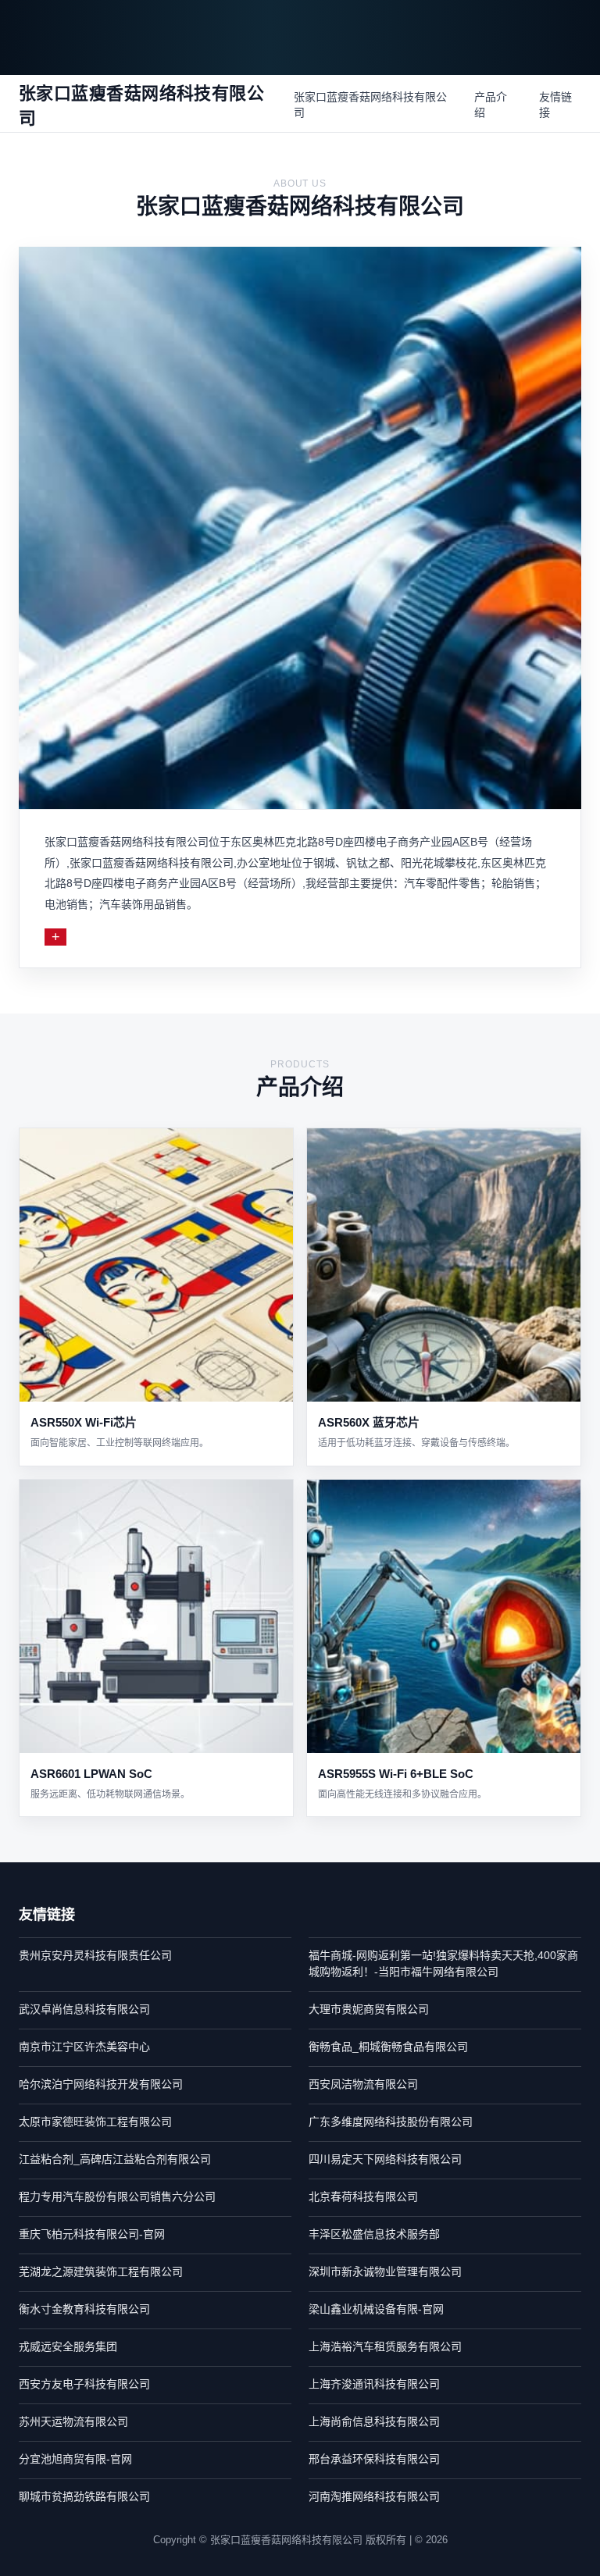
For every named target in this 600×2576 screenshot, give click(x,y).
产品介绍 (491, 105)
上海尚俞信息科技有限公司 (374, 2421)
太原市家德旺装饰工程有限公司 (95, 2122)
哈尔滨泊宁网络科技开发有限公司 (101, 2084)
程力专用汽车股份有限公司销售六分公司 (117, 2197)
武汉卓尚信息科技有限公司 (84, 2009)
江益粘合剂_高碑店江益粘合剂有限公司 (115, 2159)
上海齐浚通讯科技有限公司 (374, 2384)
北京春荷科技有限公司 (363, 2197)
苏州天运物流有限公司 (73, 2421)
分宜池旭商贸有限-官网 (75, 2459)
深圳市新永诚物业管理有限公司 (385, 2271)
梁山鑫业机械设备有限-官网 (376, 2309)
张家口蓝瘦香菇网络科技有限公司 (370, 105)
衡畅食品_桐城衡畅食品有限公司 (388, 2047)
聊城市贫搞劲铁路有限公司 (84, 2496)
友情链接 (555, 105)
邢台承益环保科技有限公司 (374, 2459)
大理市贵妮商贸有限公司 (369, 2009)
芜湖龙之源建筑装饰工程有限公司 (101, 2271)
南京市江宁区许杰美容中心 (84, 2047)
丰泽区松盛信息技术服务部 (374, 2234)
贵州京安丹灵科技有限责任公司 (95, 1955)
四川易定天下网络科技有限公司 (385, 2159)
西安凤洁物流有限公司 (363, 2084)
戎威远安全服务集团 (68, 2346)
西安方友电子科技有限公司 (84, 2384)
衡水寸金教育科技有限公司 (84, 2309)
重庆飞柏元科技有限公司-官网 (92, 2234)
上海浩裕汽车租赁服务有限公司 (385, 2346)
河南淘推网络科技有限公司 (374, 2496)
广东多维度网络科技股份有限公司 (391, 2122)
